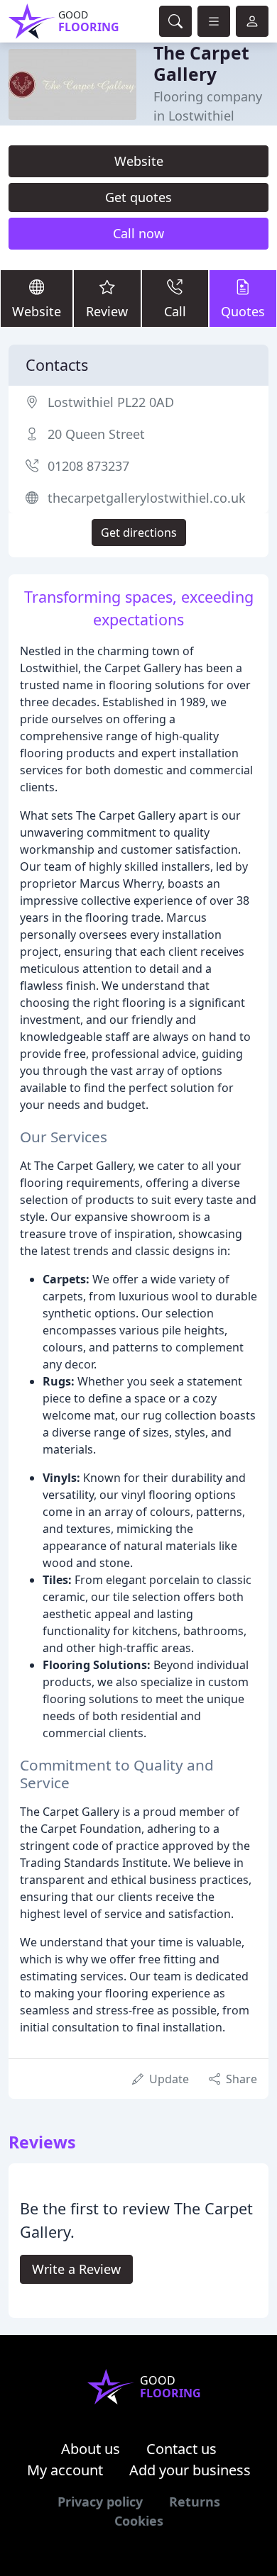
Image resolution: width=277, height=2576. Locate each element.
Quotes (243, 311)
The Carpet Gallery (201, 63)
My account (65, 2470)
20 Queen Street (96, 434)
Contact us (181, 2449)
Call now (138, 233)
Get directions (139, 533)
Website (139, 161)
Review (107, 311)
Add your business (190, 2470)
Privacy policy (100, 2502)
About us (91, 2449)
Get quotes (138, 197)
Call (175, 311)
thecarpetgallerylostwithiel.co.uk (147, 498)
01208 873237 (88, 466)
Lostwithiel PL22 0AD (111, 402)
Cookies (139, 2521)
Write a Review (76, 2269)
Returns (195, 2502)
